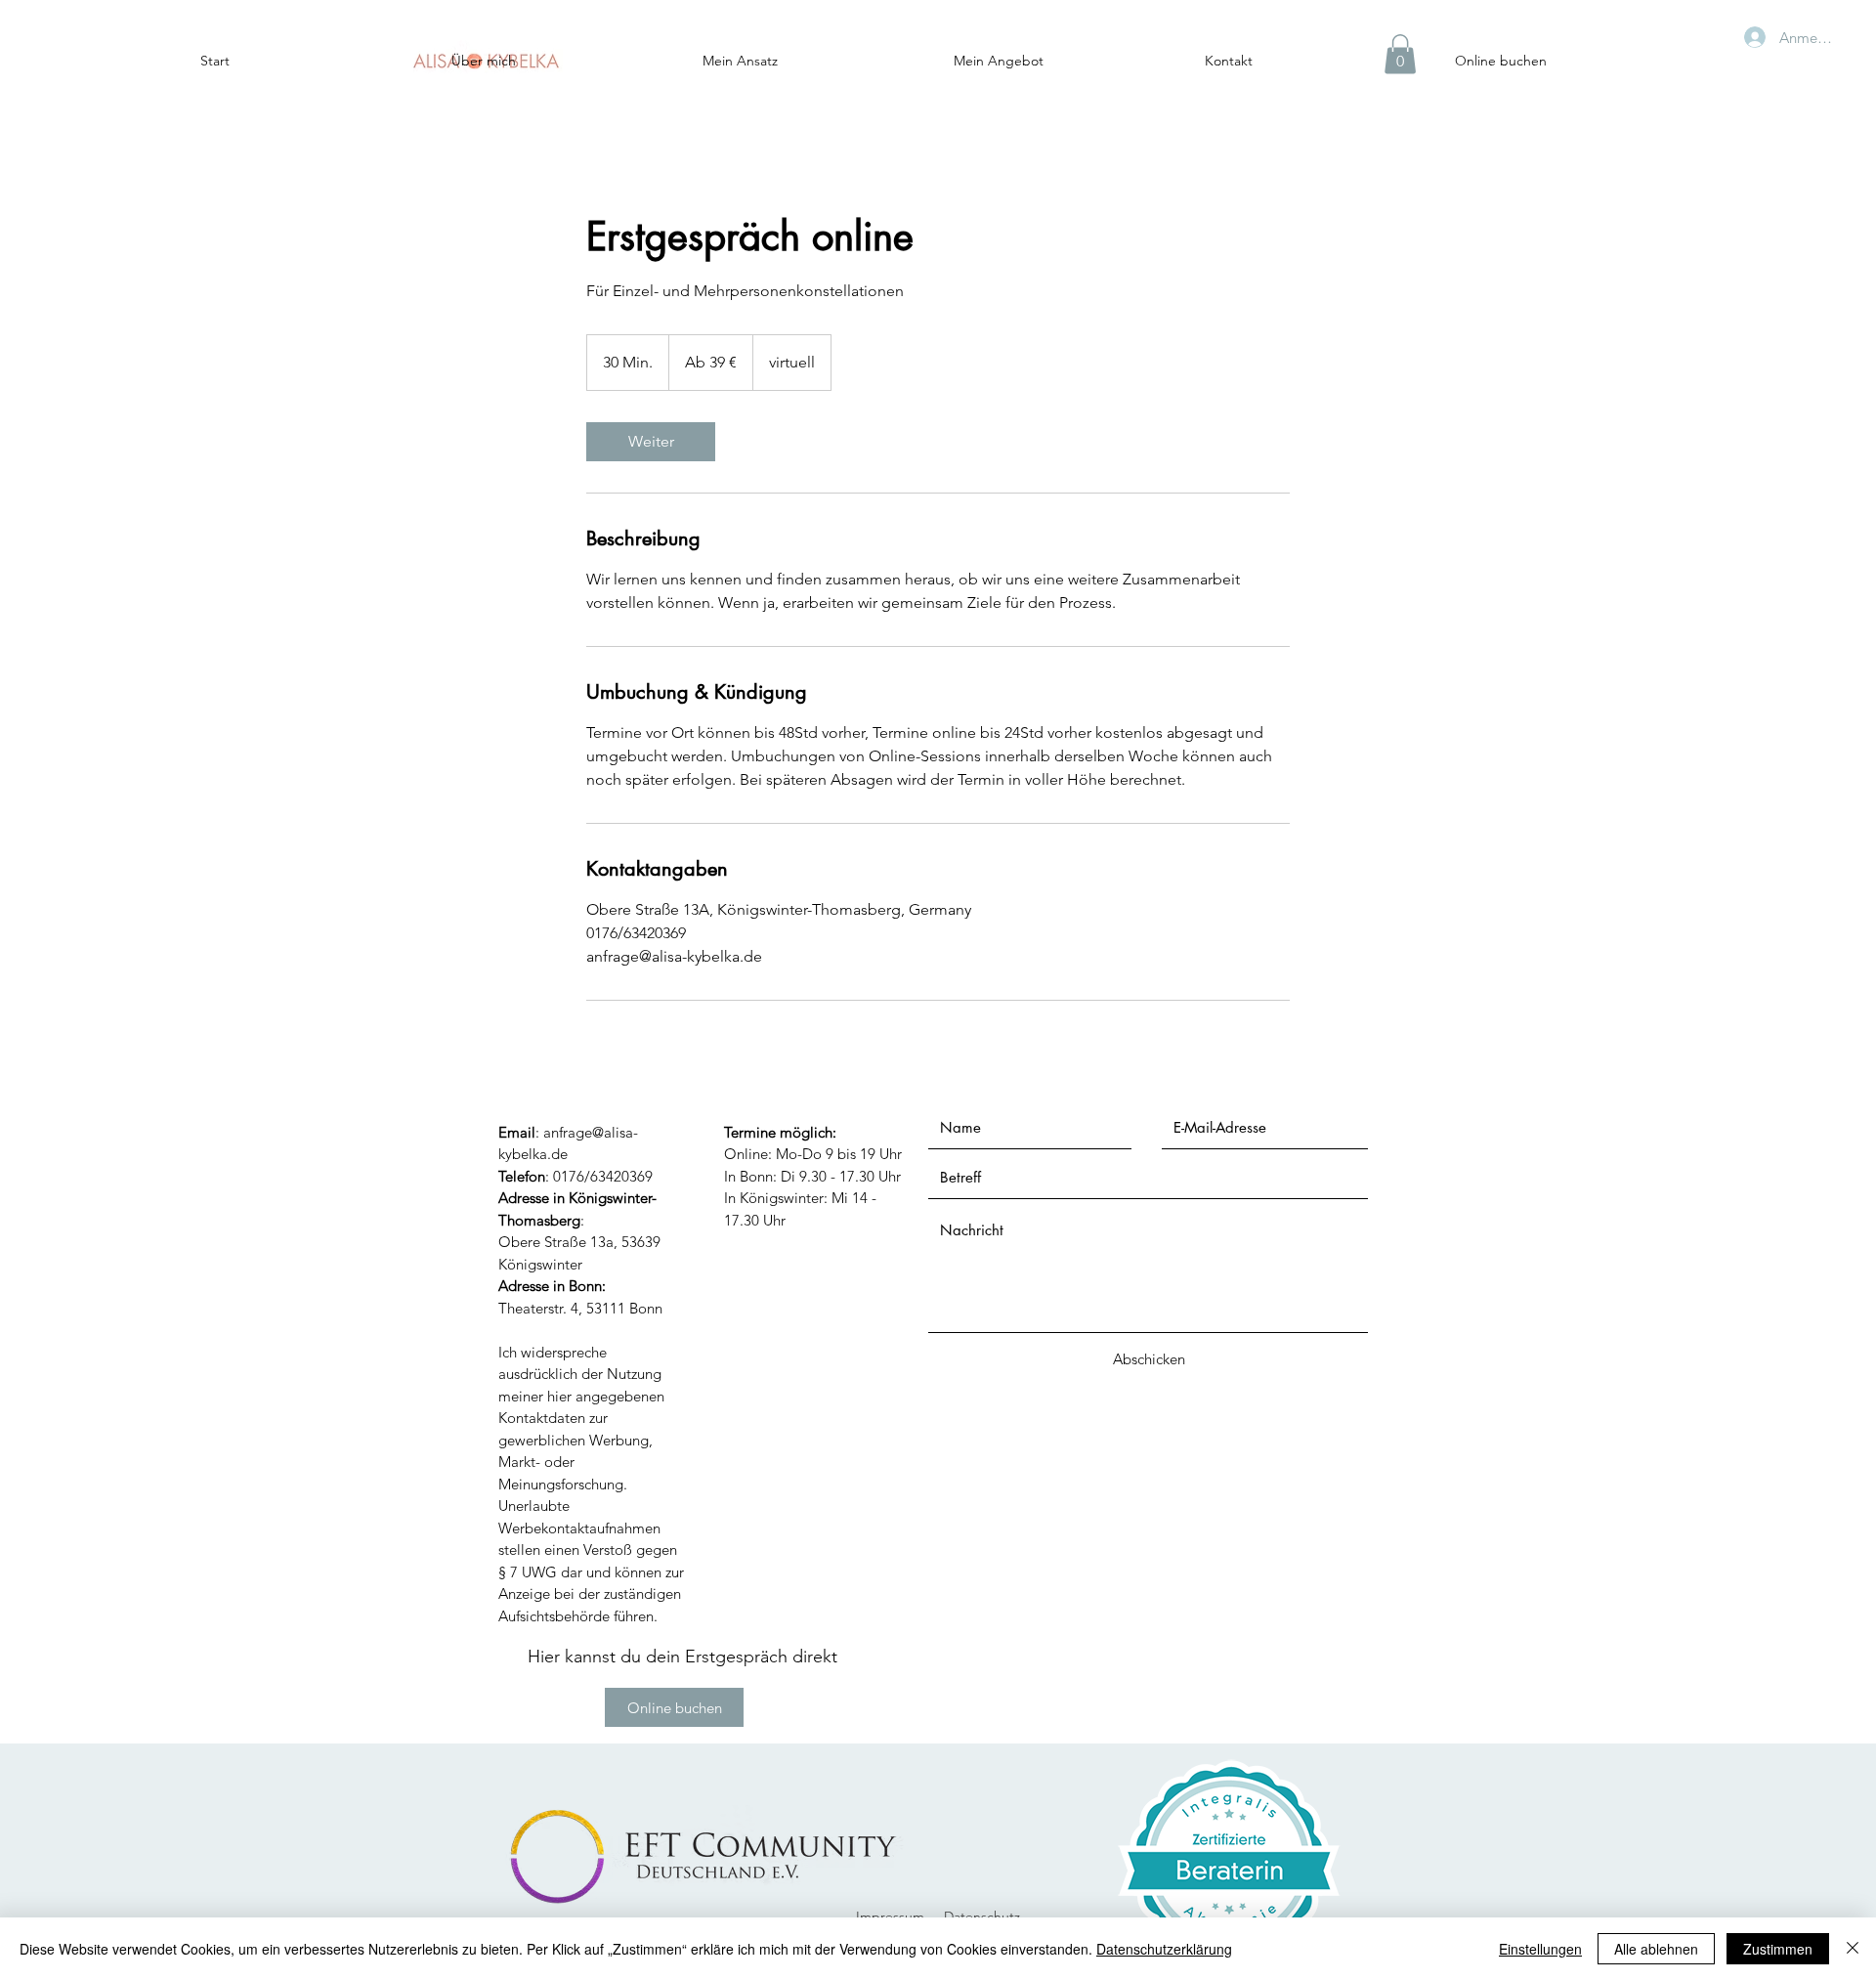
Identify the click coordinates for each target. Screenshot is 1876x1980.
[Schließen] (1853, 1949)
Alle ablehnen (1656, 1949)
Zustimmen (1778, 1949)
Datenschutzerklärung (1164, 1949)
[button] (1400, 54)
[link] (651, 442)
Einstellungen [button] (1540, 1949)
